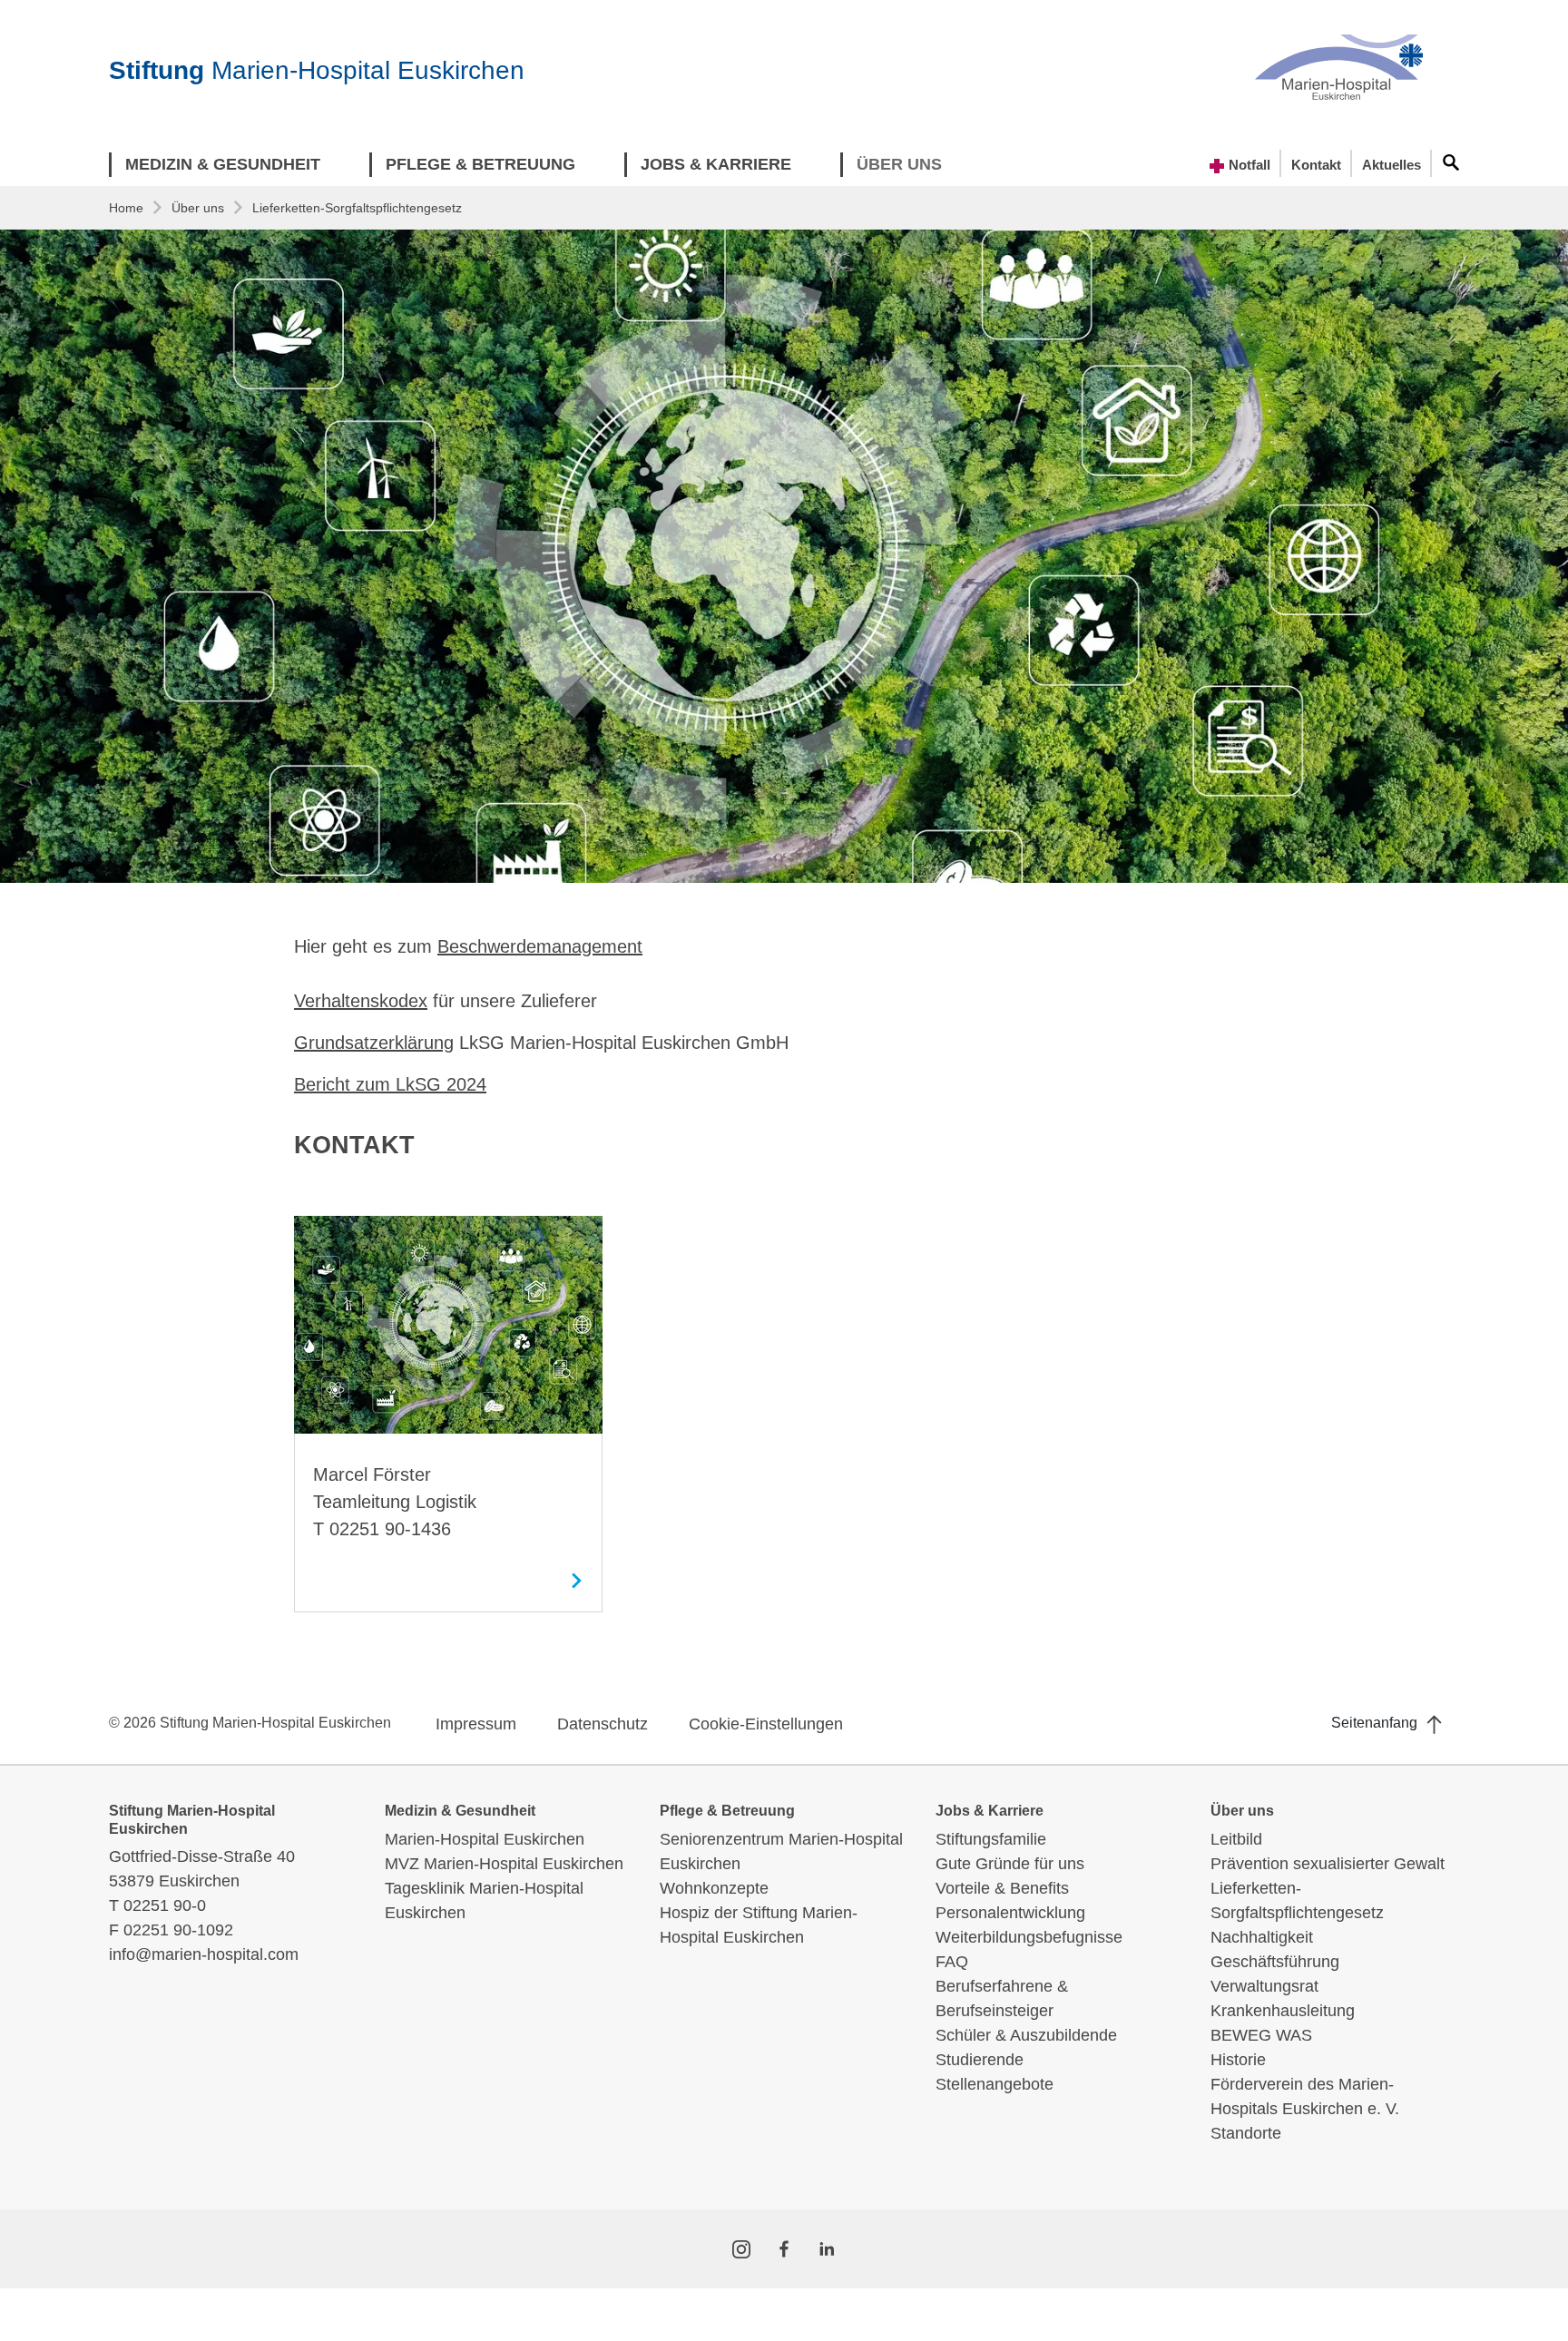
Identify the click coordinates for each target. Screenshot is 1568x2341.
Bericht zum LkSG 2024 (390, 1084)
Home (126, 208)
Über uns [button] (899, 164)
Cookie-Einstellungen (766, 1724)
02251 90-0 (165, 1905)
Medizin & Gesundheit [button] (223, 164)
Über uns (198, 208)
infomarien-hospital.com (204, 1954)
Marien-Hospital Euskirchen (317, 70)
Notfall (1248, 165)
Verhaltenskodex (361, 1001)
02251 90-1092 (178, 1930)
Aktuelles (1392, 165)
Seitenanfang (1376, 1723)
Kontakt (1316, 165)
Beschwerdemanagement (540, 946)
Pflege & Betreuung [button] (480, 164)
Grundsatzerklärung (374, 1043)
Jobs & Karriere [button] (716, 164)
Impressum (476, 1724)
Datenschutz (603, 1724)
